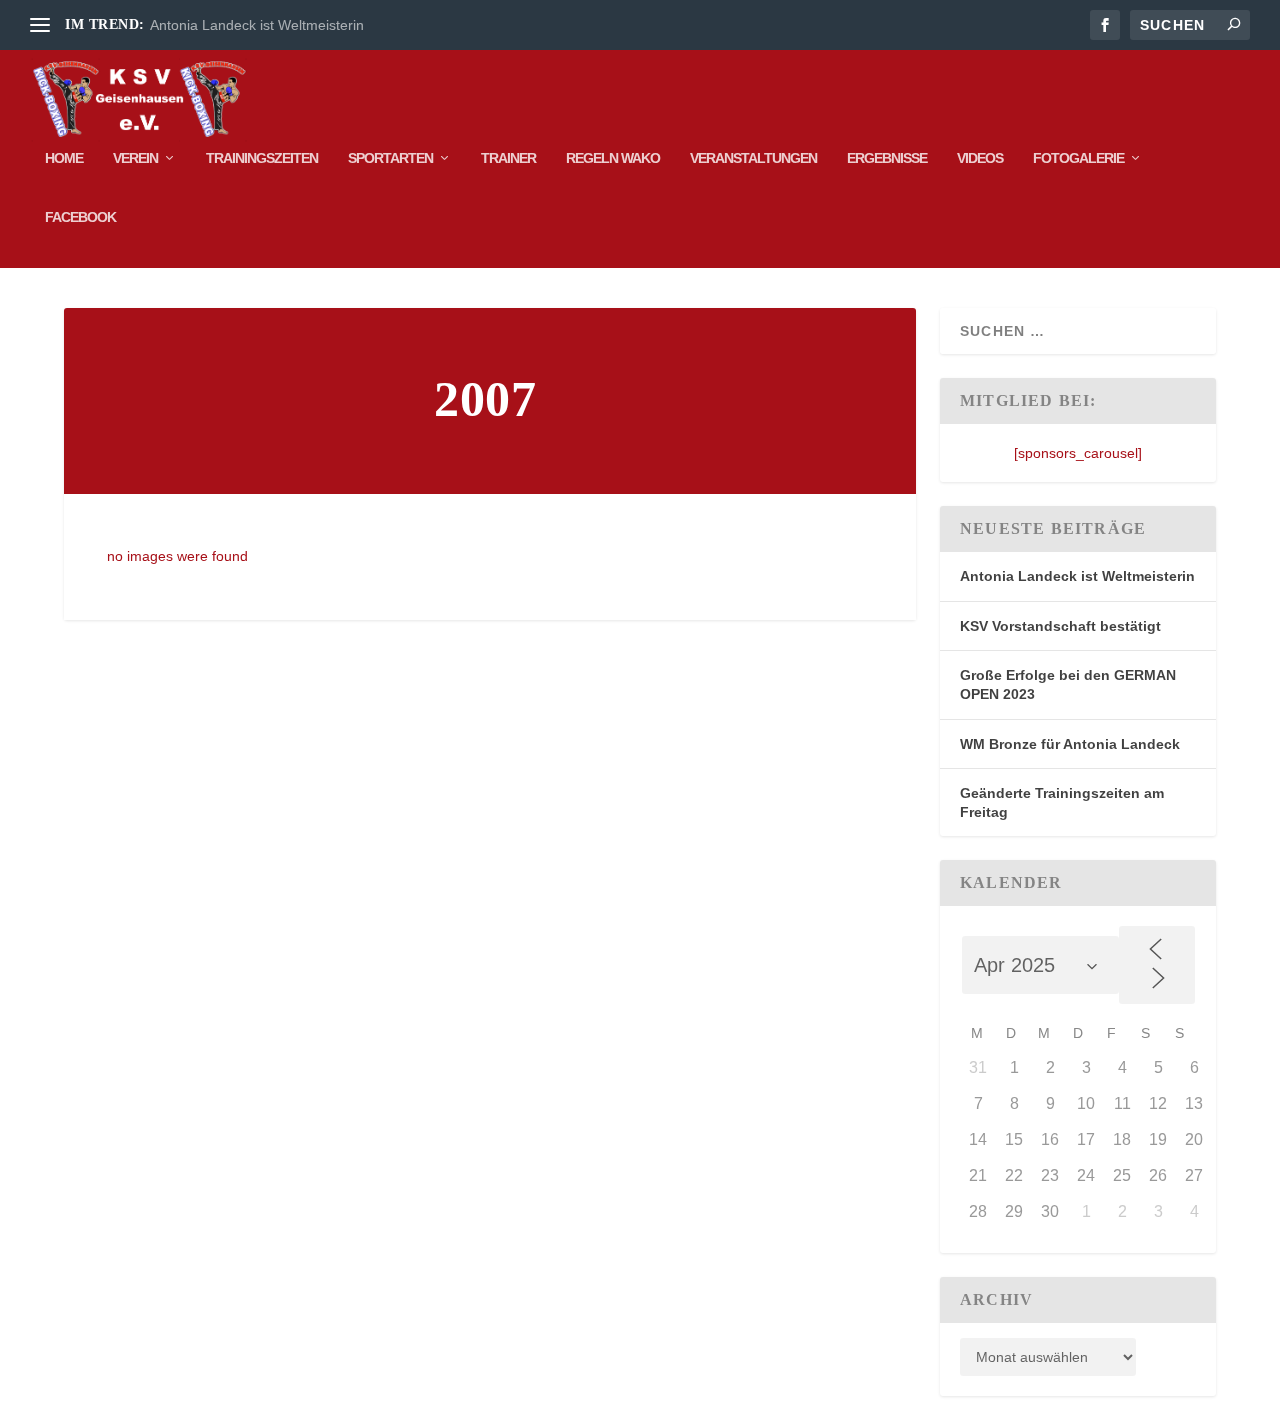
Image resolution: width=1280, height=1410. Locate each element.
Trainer (508, 158)
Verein (135, 158)
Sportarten (390, 158)
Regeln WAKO (613, 158)
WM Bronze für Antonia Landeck (1070, 744)
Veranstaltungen (753, 158)
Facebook (80, 217)
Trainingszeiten (262, 158)
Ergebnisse (887, 158)
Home (64, 158)
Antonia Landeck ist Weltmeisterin (257, 25)
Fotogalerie (1078, 158)
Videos (980, 158)
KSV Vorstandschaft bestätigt (1060, 626)
